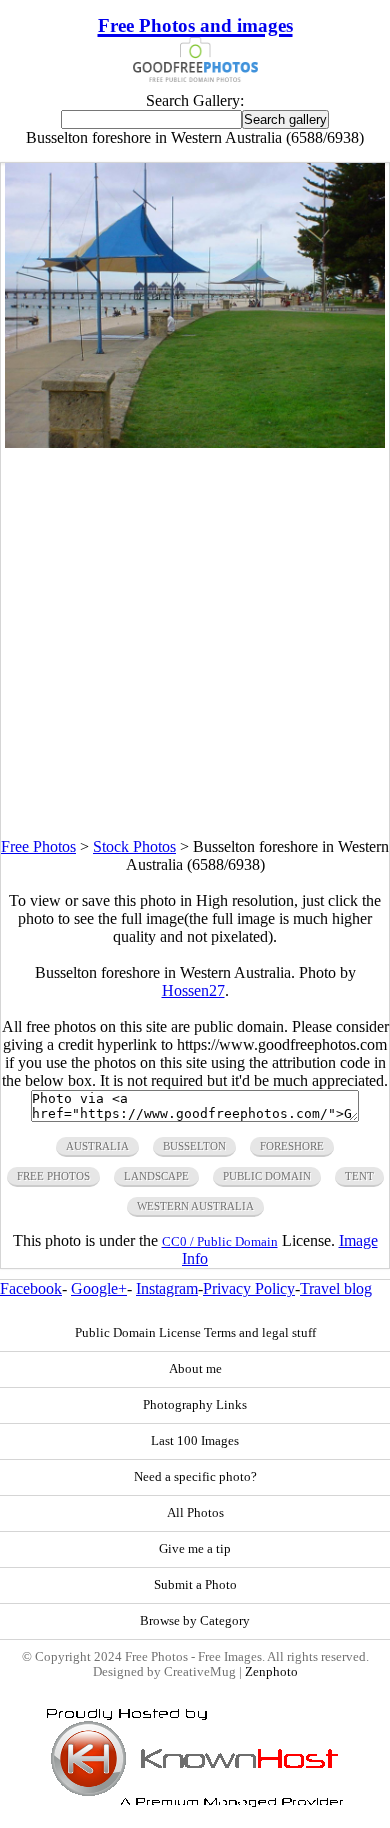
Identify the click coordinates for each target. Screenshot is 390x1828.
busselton (194, 1146)
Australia (97, 1146)
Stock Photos (134, 846)
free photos (53, 1176)
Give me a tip (195, 1549)
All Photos (195, 1513)
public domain (267, 1176)
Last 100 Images (195, 1441)
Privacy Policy (249, 1288)
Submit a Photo (195, 1585)
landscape (156, 1176)
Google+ (99, 1288)
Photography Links (195, 1405)
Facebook (31, 1288)
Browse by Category (195, 1621)
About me (195, 1369)
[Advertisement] (195, 643)
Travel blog (336, 1288)
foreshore (292, 1146)
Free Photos (38, 846)
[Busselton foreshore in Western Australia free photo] (195, 442)
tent (359, 1176)
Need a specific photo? (195, 1477)
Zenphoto (271, 1672)
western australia (195, 1206)
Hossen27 (193, 990)
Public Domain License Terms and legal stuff (195, 1333)
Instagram (167, 1288)
